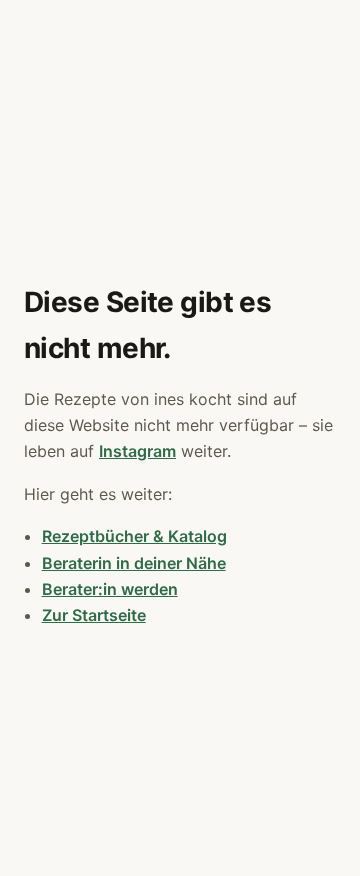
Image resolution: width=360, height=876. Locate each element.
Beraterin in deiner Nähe (134, 563)
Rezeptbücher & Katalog (134, 536)
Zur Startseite (94, 615)
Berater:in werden (110, 589)
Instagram (137, 451)
